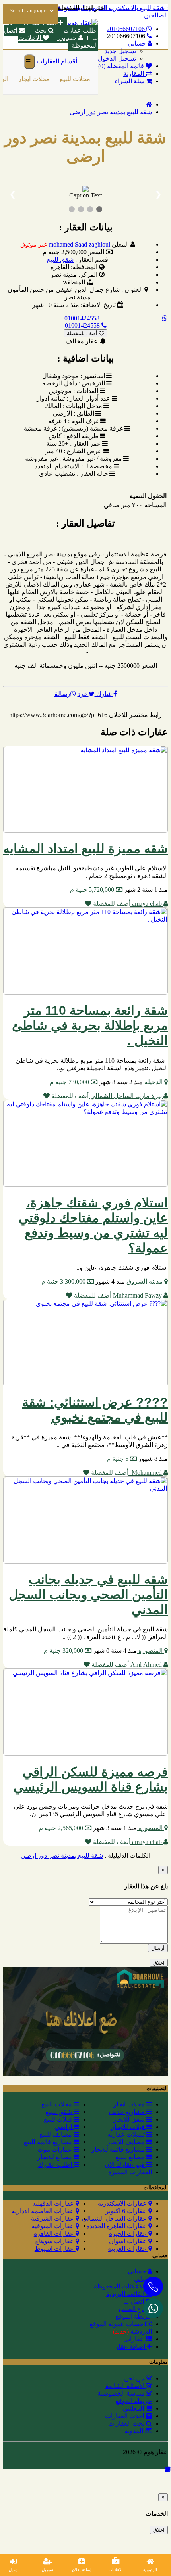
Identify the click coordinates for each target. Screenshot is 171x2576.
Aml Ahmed (146, 1665)
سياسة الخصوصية (122, 2393)
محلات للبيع (73, 79)
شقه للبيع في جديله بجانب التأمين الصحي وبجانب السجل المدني (88, 1595)
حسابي (68, 38)
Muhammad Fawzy (137, 1295)
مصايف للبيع (56, 2134)
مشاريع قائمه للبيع (49, 2142)
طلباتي (143, 2279)
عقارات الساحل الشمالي (115, 2219)
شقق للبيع (60, 260)
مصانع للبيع (131, 2157)
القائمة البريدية (126, 2294)
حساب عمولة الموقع (117, 2324)
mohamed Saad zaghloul (65, 244)
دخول (13, 2570)
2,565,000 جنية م (62, 1828)
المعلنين (134, 2408)
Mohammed (146, 1473)
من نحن (135, 2378)
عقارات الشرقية (53, 2219)
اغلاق (159, 1963)
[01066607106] (153, 2308)
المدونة (135, 2431)
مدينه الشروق (145, 1281)
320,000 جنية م (64, 1651)
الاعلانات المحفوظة (120, 2286)
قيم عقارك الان (125, 2165)
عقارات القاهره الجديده (117, 2226)
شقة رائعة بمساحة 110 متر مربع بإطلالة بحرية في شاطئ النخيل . (90, 1025)
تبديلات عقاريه (127, 2134)
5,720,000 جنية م (93, 890)
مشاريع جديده (127, 2112)
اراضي (64, 2127)
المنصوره (151, 1651)
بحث (41, 30)
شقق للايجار (130, 2119)
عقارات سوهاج (55, 2241)
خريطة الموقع (134, 2316)
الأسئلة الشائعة (126, 2386)
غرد (83, 694)
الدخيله (154, 1082)
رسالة (62, 694)
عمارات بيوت (55, 2150)
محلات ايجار (32, 79)
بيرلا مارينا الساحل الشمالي (126, 1096)
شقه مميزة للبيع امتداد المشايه (85, 849)
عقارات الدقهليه (54, 2203)
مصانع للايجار (55, 2157)
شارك (104, 694)
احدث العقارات (125, 2416)
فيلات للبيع (59, 2119)
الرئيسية (150, 2570)
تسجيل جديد (120, 51)
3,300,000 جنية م (64, 1281)
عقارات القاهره (55, 2234)
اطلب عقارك (56, 2165)
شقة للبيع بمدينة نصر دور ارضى (111, 112)
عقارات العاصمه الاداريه (44, 2211)
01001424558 (82, 318)
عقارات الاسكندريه (123, 2203)
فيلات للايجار (129, 2127)
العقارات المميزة (130, 2172)
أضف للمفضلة (83, 333)
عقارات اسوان (129, 2241)
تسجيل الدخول (117, 58)
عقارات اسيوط (55, 2249)
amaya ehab (147, 904)
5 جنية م (118, 1459)
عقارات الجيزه (129, 2234)
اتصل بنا (134, 2301)
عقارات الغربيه (128, 2249)
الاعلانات (116, 2570)
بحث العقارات (127, 2424)
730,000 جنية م (70, 1082)
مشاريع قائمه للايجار (119, 2150)
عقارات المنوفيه (53, 2226)
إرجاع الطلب (135, 2309)
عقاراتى (134, 2339)
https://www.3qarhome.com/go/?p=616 (58, 715)
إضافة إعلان (82, 2570)
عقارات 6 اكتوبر (127, 2211)
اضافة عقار (131, 2347)
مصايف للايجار (127, 2142)
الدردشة (132, 2332)
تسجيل (48, 2570)
